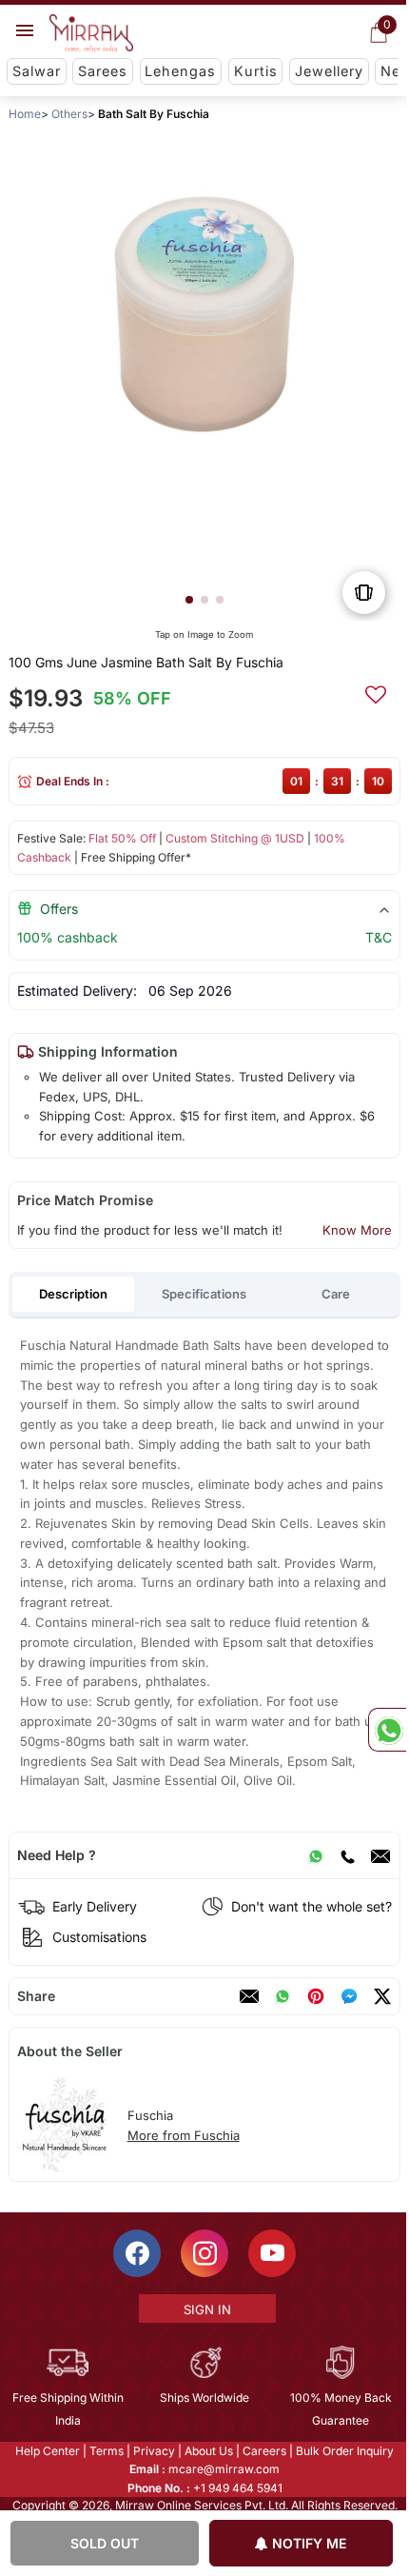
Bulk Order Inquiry (344, 2451)
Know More (357, 1230)
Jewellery (329, 71)
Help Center (47, 2451)
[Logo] (91, 33)
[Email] (380, 1855)
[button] (189, 600)
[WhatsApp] (316, 1855)
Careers (263, 2451)
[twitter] (382, 1996)
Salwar (37, 71)
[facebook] (349, 1996)
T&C (379, 937)
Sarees (103, 71)
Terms (106, 2451)
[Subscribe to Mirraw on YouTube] (271, 2253)
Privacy (153, 2451)
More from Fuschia (184, 2135)
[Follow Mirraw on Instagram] (204, 2253)
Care (336, 1294)
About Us (208, 2451)
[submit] (376, 692)
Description (73, 1294)
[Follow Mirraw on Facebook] (136, 2253)
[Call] (347, 1855)
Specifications (204, 1294)
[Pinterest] (316, 1996)
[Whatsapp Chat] (387, 1730)
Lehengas (180, 71)
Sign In (205, 2309)
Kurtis (256, 71)
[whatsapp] (282, 1996)
